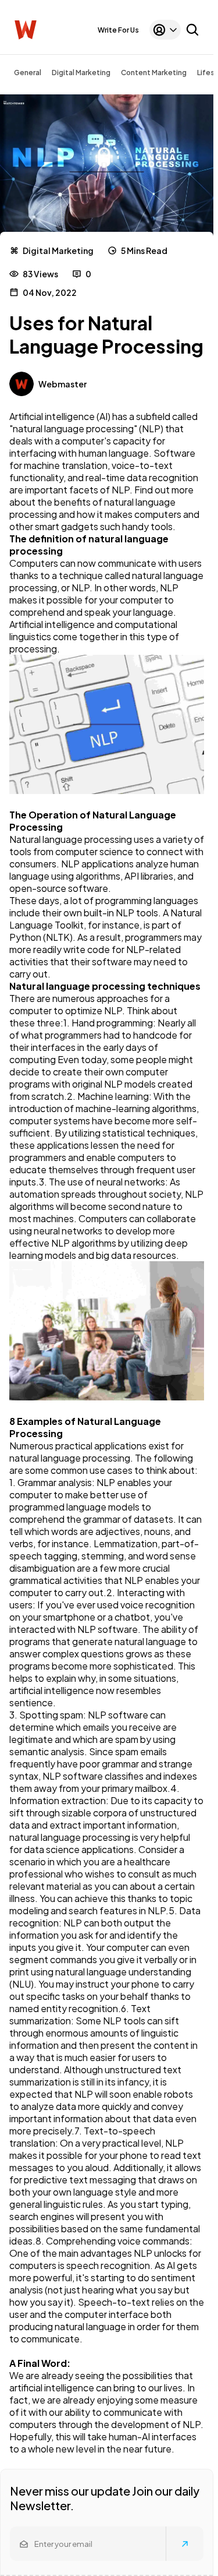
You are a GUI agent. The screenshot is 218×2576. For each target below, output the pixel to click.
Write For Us (118, 30)
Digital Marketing (81, 73)
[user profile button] (165, 30)
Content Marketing (154, 73)
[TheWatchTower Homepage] (26, 30)
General (28, 73)
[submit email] (185, 2544)
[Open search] (192, 30)
